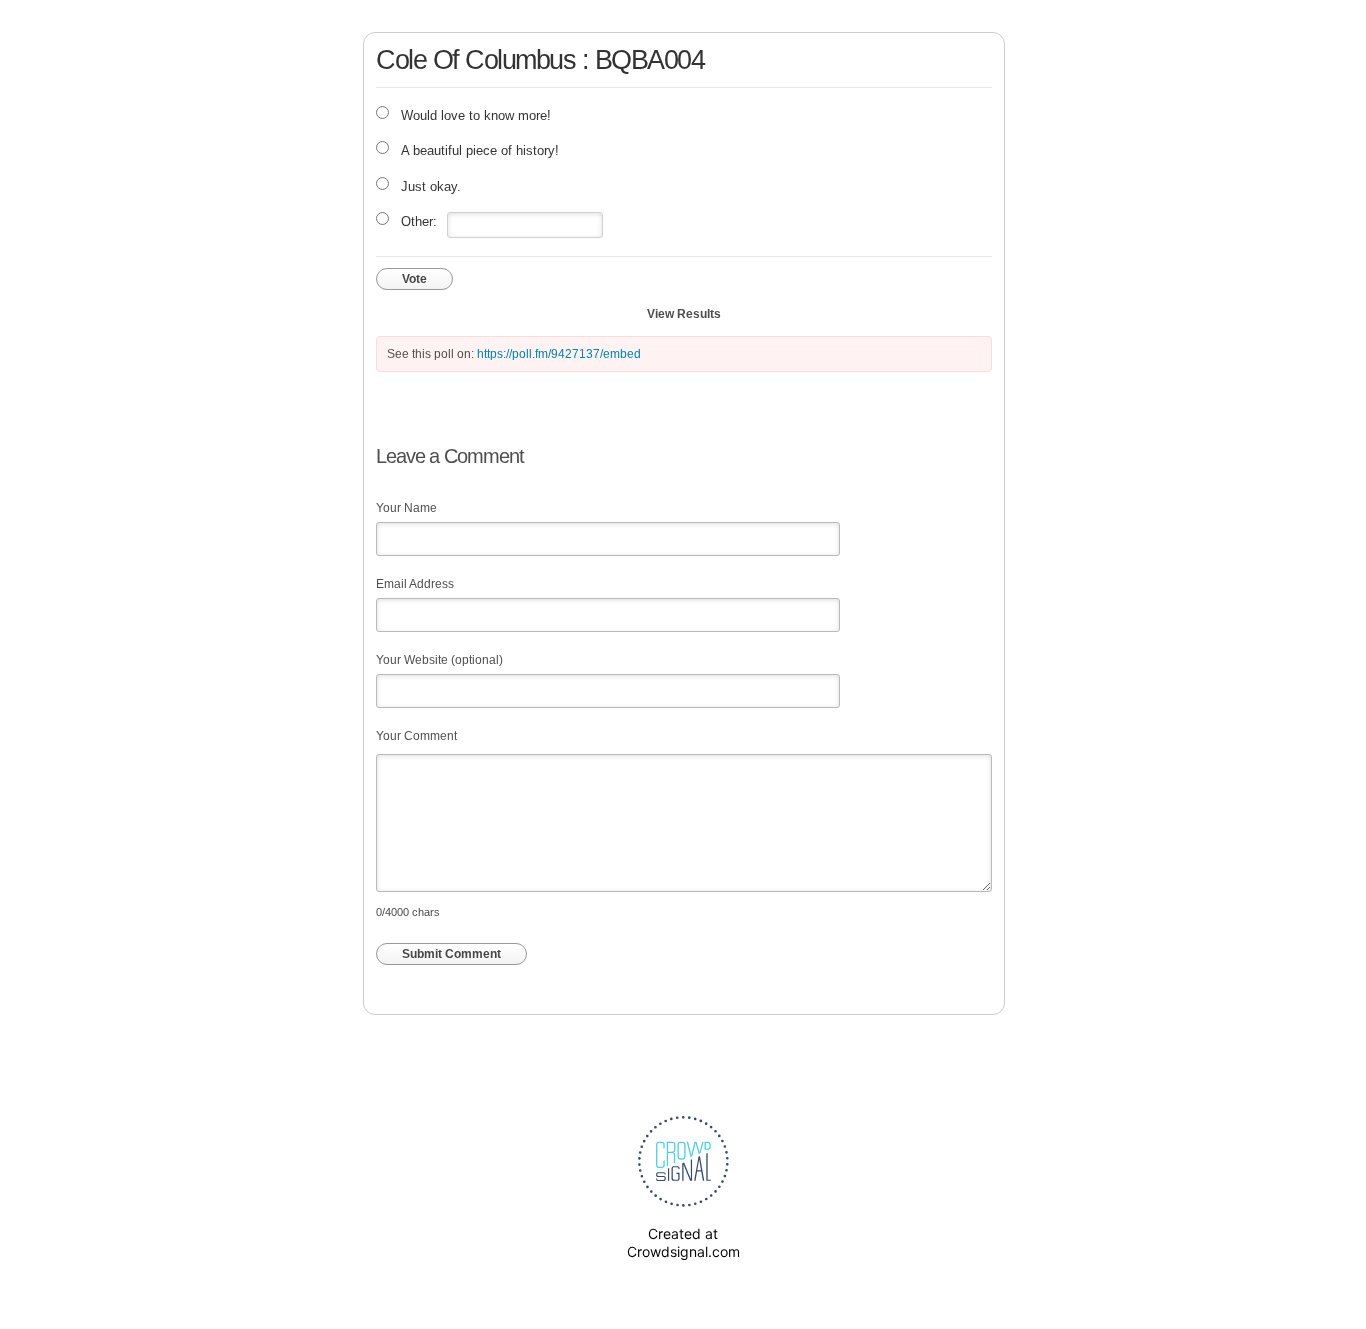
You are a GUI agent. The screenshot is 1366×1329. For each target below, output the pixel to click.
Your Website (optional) (439, 660)
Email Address (415, 584)
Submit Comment (451, 954)
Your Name (406, 508)
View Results (684, 314)
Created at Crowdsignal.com (683, 1242)
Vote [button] (414, 279)
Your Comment (416, 736)
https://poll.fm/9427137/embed (559, 354)
